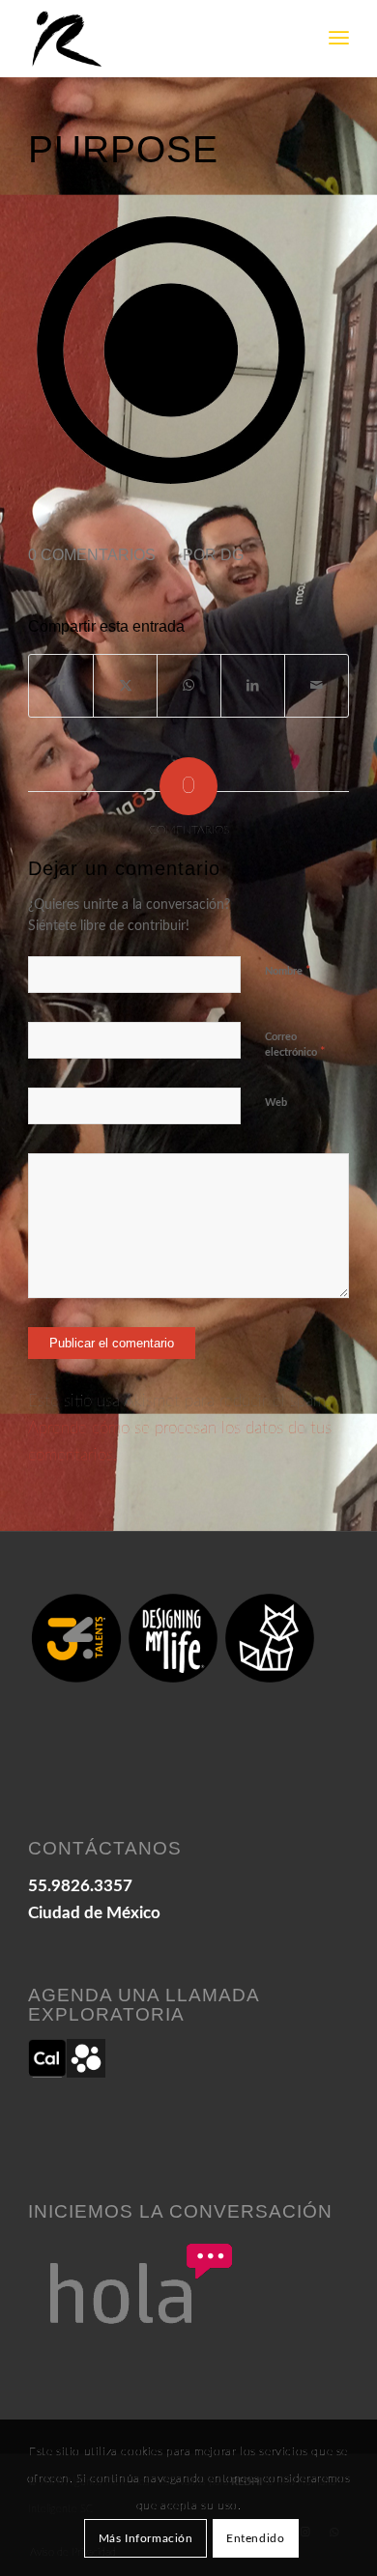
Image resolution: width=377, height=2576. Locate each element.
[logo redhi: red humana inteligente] (156, 39)
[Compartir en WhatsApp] (189, 686)
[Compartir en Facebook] (61, 686)
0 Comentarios (92, 555)
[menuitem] (339, 39)
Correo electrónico (295, 1046)
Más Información (146, 2538)
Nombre (288, 971)
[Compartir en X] (125, 686)
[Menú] (339, 39)
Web (276, 1103)
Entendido (255, 2538)
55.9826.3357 (80, 1886)
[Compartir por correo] (317, 686)
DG (232, 555)
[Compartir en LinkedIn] (253, 686)
